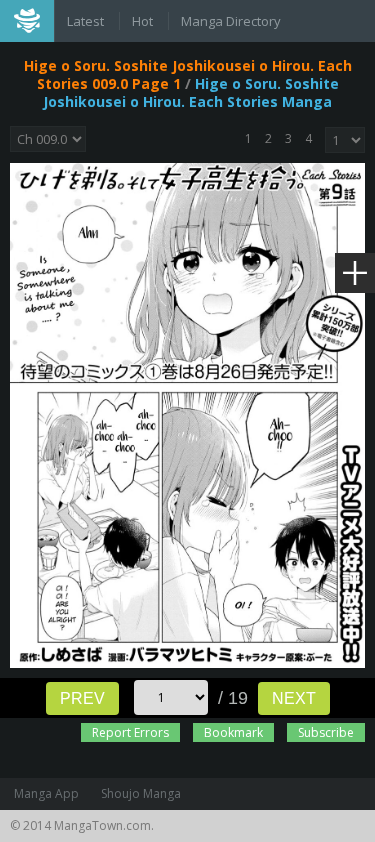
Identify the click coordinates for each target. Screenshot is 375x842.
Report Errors (130, 732)
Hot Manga (144, 23)
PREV (82, 698)
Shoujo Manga (141, 793)
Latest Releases (87, 23)
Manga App (46, 793)
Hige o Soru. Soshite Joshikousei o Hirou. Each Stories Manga (191, 92)
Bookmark (233, 732)
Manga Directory (231, 21)
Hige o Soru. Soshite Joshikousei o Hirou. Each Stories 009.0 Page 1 (188, 74)
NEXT (294, 698)
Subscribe (326, 732)
